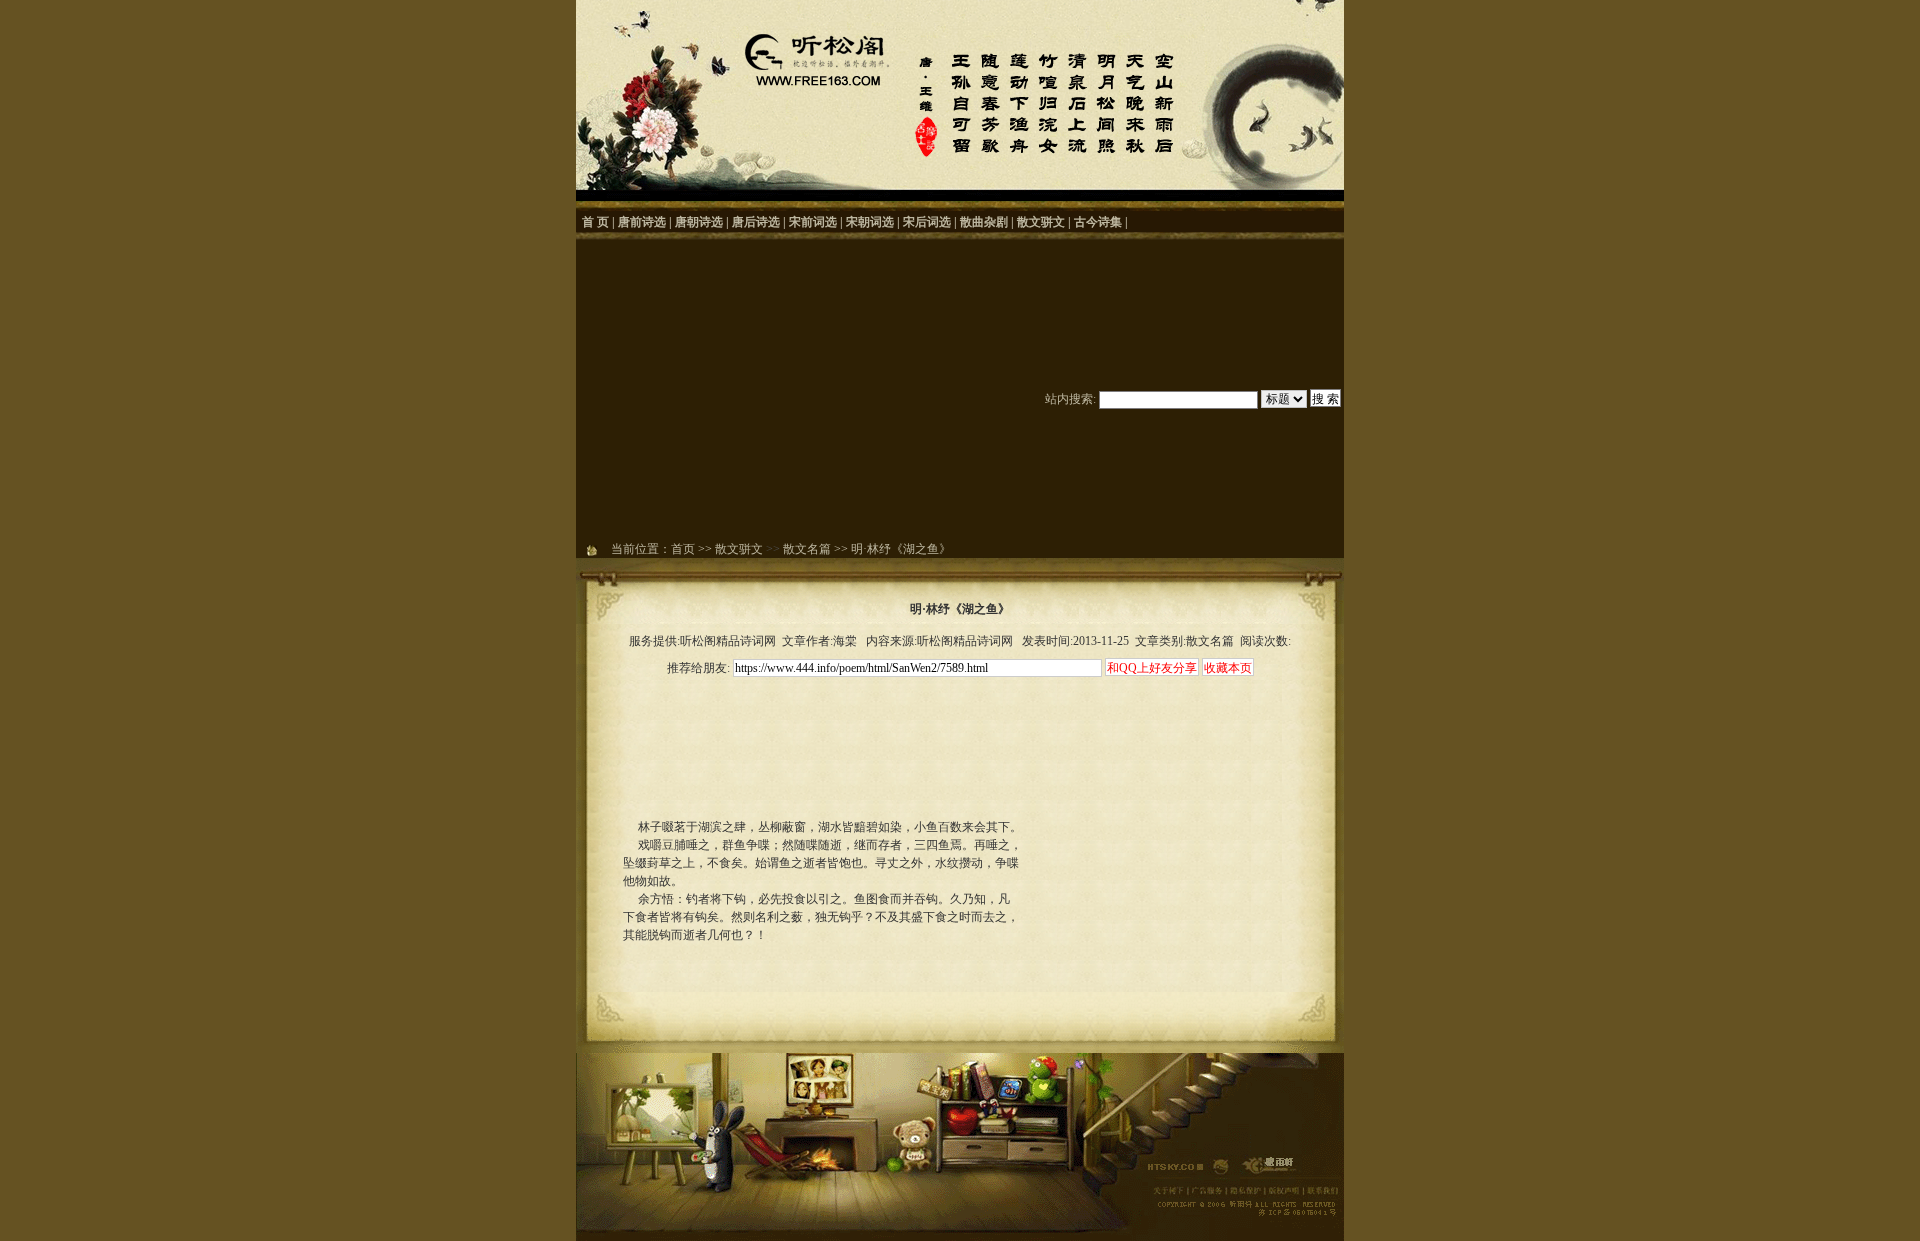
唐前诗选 (642, 222)
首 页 (595, 222)
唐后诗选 (756, 222)
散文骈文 (1041, 222)
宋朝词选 (870, 222)
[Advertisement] (801, 390)
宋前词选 (813, 222)
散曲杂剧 (984, 222)
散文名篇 (807, 549)
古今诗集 (1098, 222)
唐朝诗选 (699, 222)
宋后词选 (927, 222)
